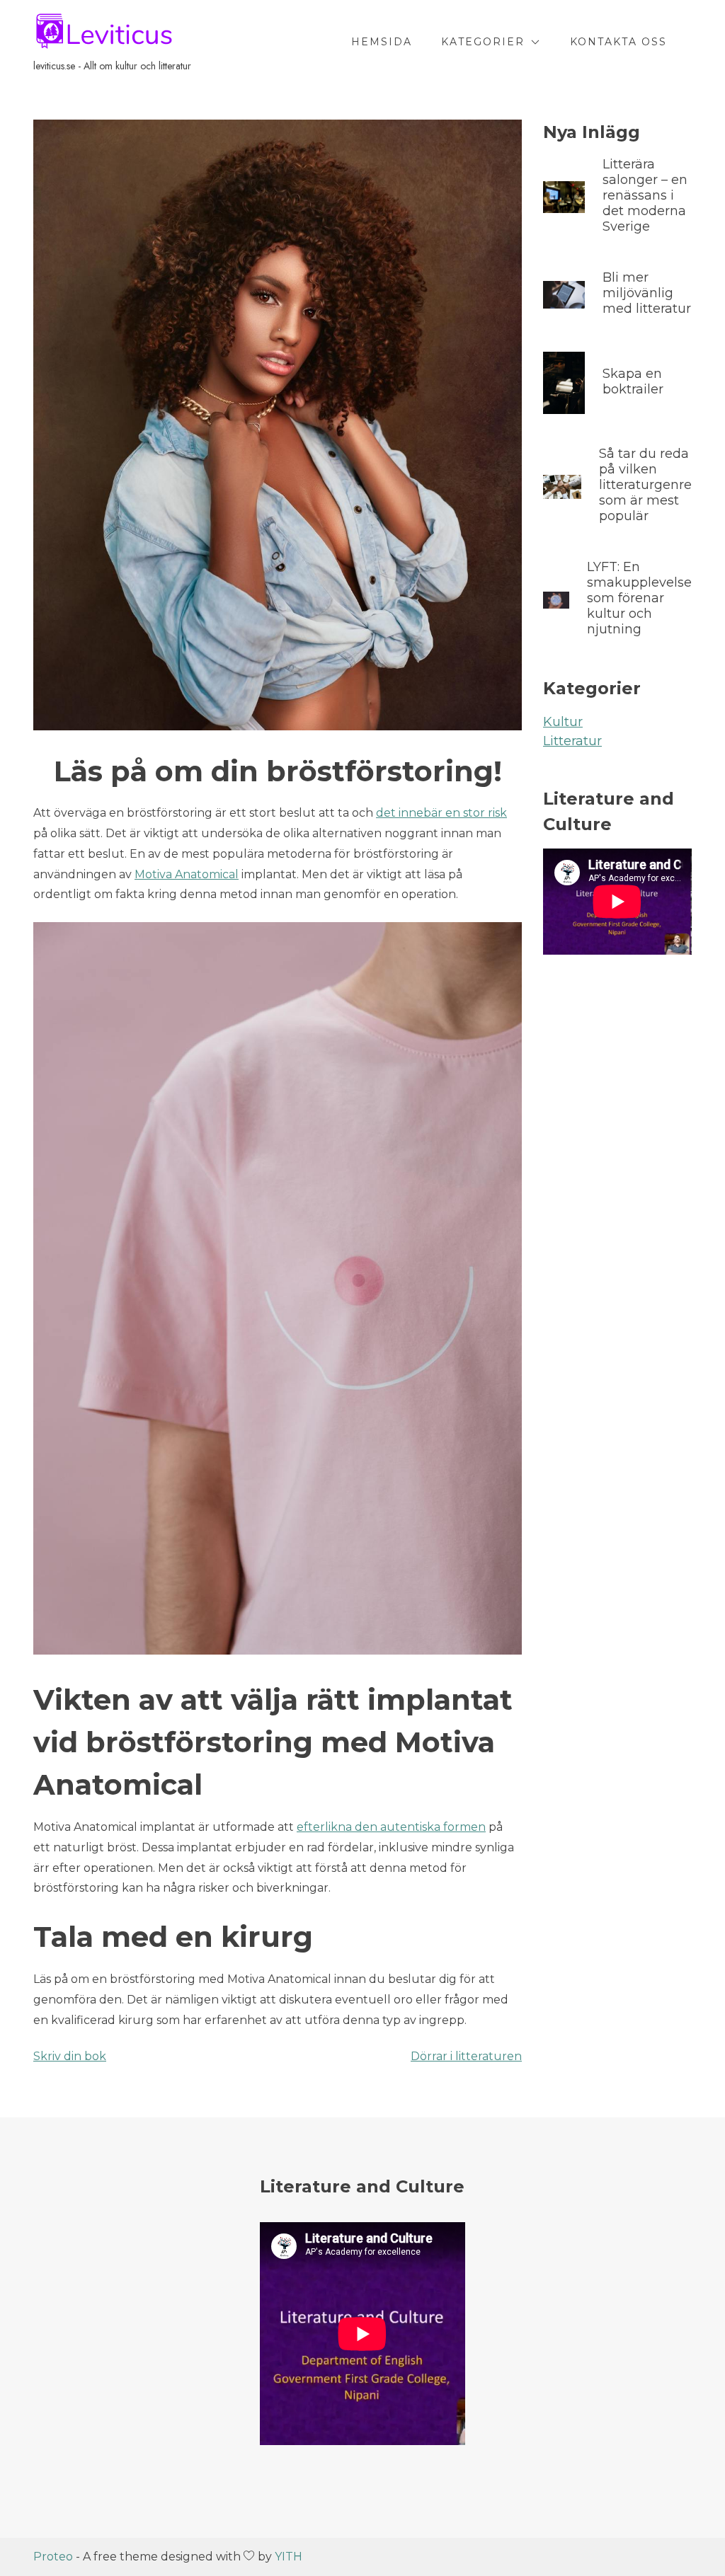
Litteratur (572, 741)
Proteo (53, 2557)
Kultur (563, 722)
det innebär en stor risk (441, 813)
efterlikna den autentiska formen (391, 1827)
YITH (289, 2557)
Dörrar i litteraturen (466, 2056)
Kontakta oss (618, 42)
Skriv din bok (70, 2056)
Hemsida (382, 42)
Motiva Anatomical (187, 874)
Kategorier (483, 42)
